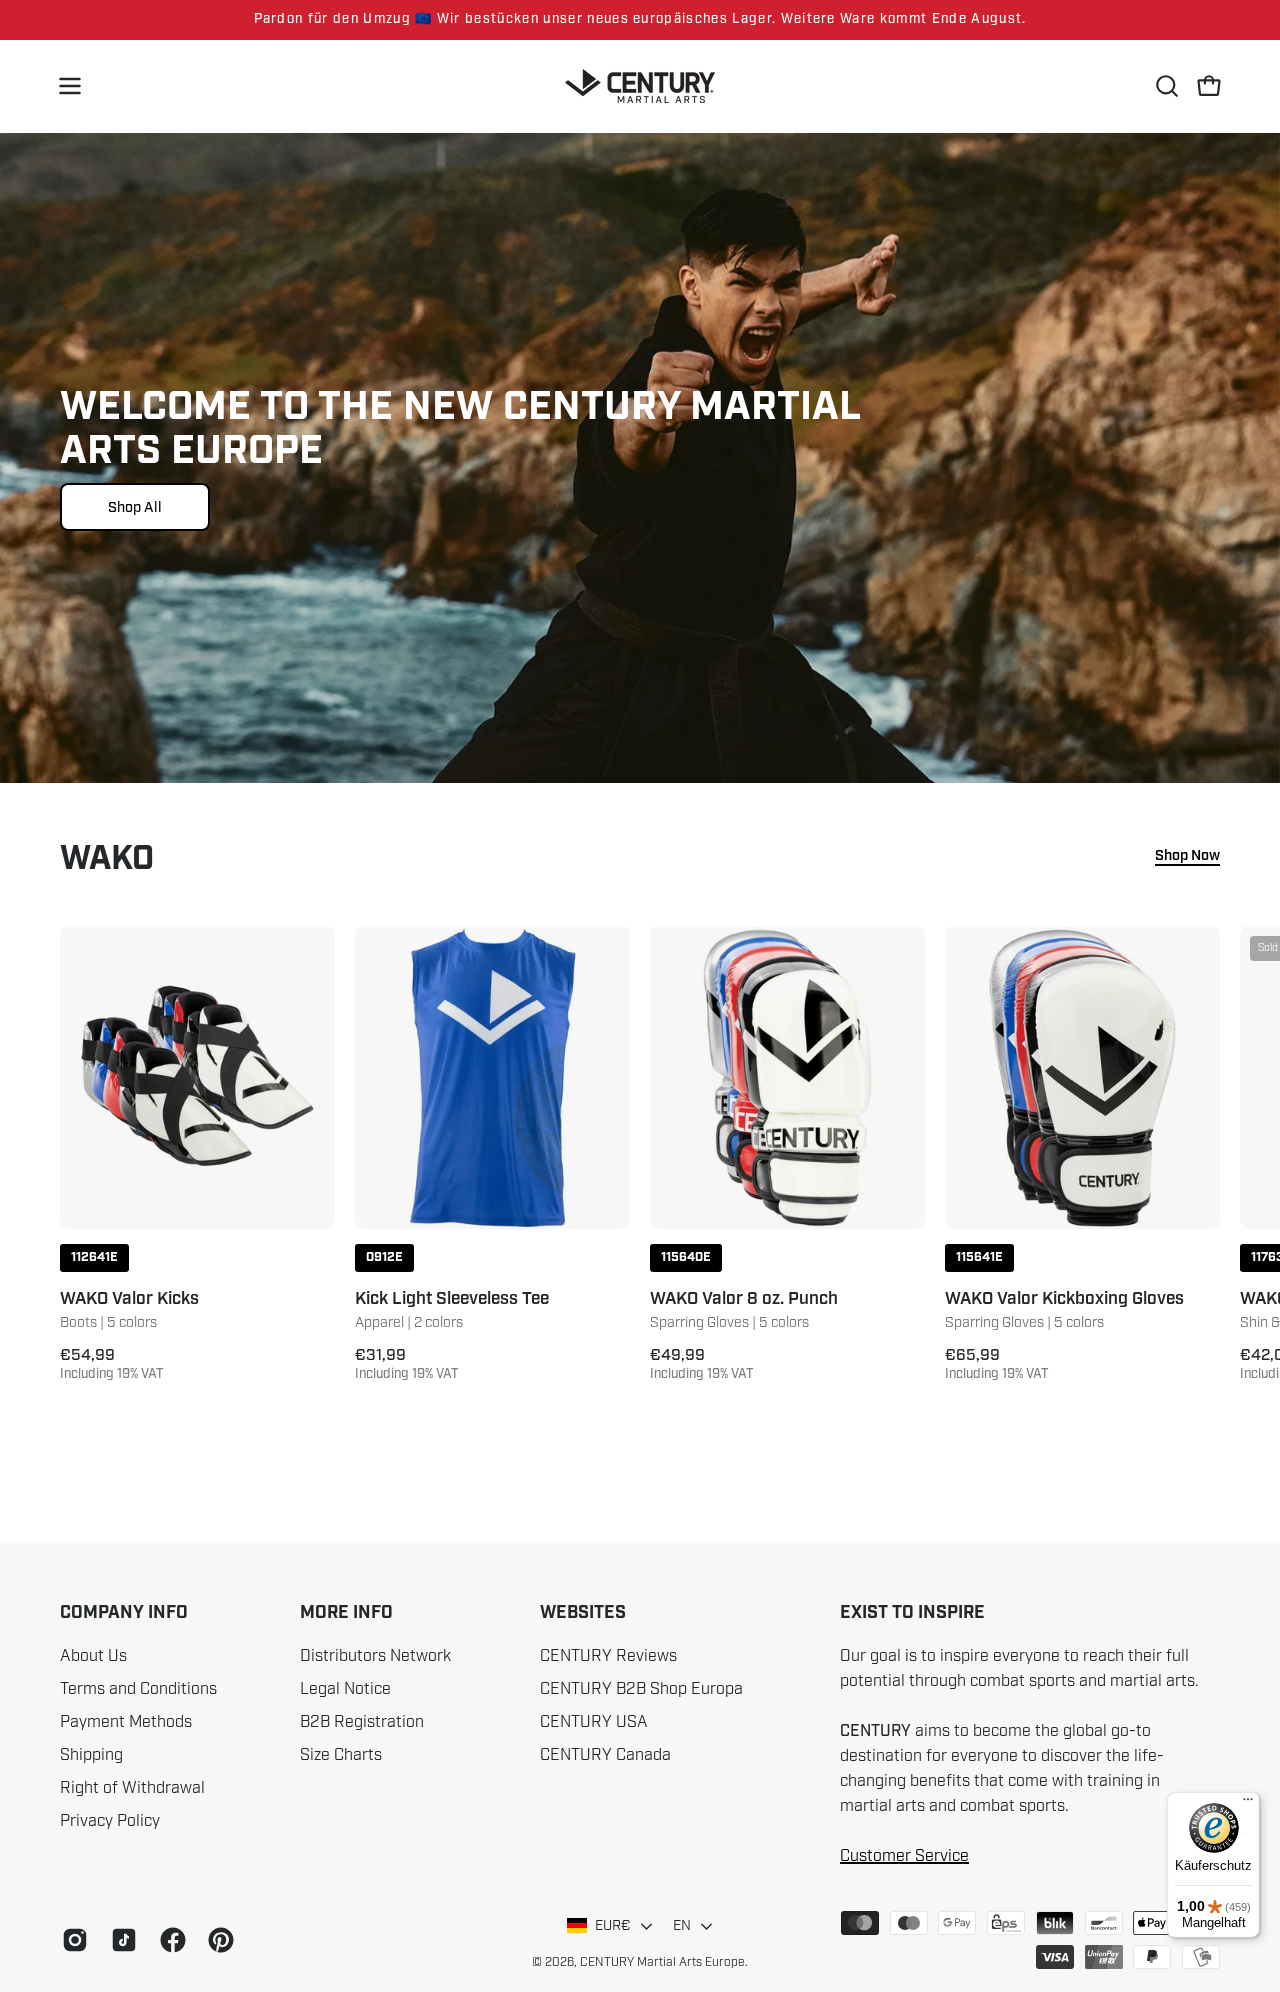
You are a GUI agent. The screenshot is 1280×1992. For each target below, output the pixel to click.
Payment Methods (126, 1722)
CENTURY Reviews (608, 1656)
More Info (346, 1613)
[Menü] (1248, 1804)
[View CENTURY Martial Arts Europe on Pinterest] (217, 1940)
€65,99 (997, 1364)
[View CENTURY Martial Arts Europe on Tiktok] (120, 1940)
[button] (1167, 86)
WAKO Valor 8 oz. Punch (744, 1299)
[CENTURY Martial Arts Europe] (640, 86)
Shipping (91, 1755)
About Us (93, 1656)
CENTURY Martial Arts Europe (662, 1962)
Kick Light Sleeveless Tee (452, 1299)
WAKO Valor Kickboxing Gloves (1064, 1299)
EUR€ (613, 1925)
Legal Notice (345, 1689)
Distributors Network (375, 1656)
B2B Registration (362, 1722)
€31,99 (407, 1364)
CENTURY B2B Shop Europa (641, 1689)
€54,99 (112, 1364)
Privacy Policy (110, 1821)
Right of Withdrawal (132, 1788)
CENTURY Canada (605, 1755)
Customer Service (904, 1856)
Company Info (124, 1613)
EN (682, 1925)
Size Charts (341, 1755)
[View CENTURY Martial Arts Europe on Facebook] (169, 1940)
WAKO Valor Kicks (129, 1299)
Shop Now (1187, 856)
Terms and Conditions (138, 1689)
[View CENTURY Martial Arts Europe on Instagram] (71, 1940)
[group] (640, 20)
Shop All (135, 507)
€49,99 (702, 1364)
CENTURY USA (594, 1722)
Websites (583, 1613)
